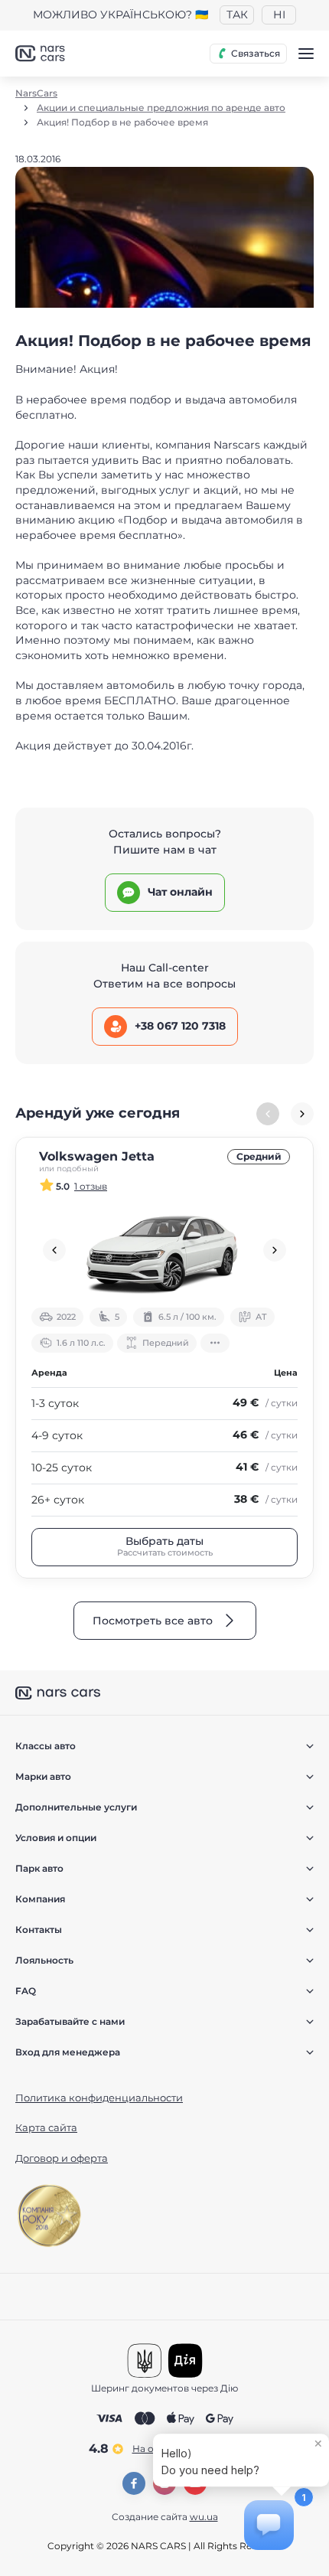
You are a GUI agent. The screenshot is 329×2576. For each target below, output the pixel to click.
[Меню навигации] (306, 54)
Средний (259, 1156)
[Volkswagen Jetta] (164, 1250)
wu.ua (204, 2517)
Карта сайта (46, 2127)
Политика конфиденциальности (99, 2098)
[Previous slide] (54, 1250)
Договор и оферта (62, 2158)
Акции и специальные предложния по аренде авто (161, 108)
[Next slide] (302, 1114)
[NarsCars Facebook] (134, 2483)
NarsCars (36, 93)
